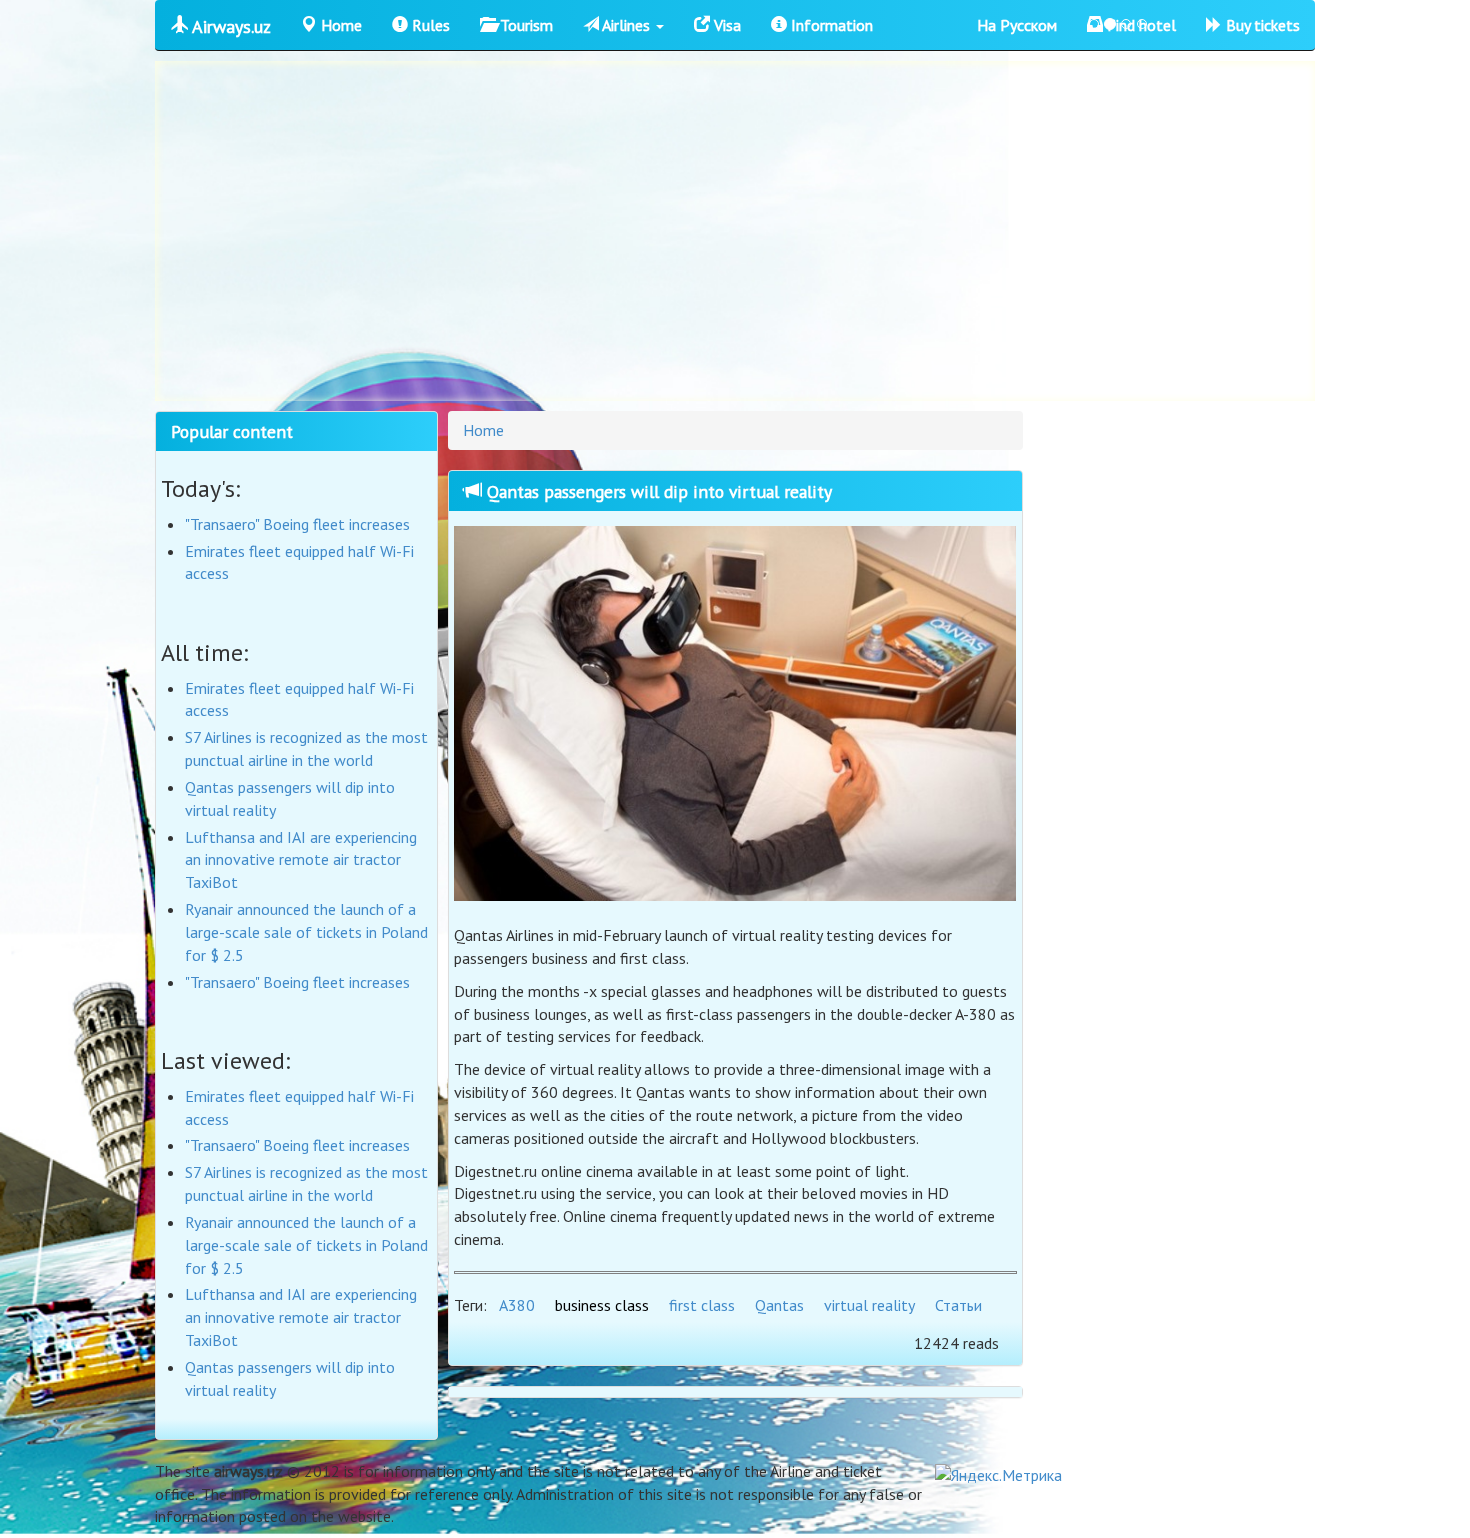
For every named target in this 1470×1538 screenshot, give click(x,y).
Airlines (626, 25)
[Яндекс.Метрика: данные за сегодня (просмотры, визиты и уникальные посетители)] (998, 1475)
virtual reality (869, 1305)
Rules (429, 25)
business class (602, 1305)
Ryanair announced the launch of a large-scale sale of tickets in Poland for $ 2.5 (306, 932)
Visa (725, 25)
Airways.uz (229, 26)
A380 (517, 1305)
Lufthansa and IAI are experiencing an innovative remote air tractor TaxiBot (301, 860)
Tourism (524, 25)
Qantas (779, 1305)
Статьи (958, 1305)
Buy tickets (1261, 25)
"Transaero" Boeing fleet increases (297, 524)
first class (702, 1305)
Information (830, 25)
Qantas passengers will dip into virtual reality (657, 491)
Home (339, 25)
